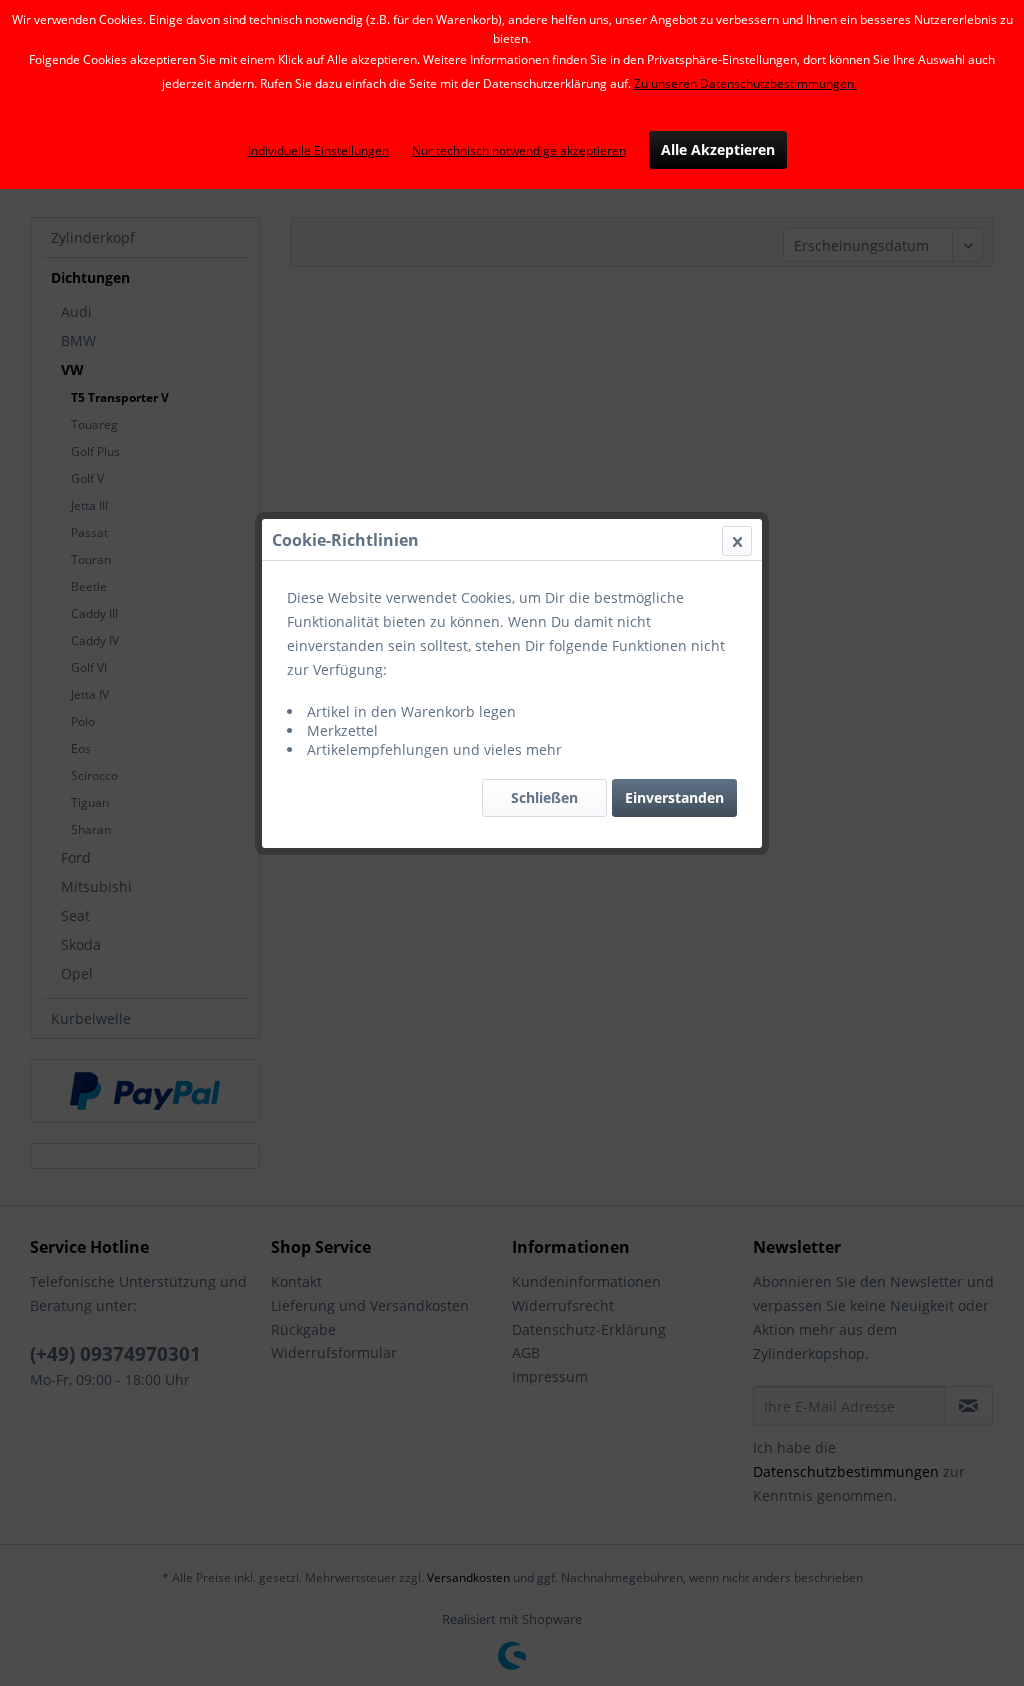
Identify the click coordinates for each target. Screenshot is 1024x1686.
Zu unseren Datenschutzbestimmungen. (745, 83)
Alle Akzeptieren (718, 149)
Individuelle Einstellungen (318, 150)
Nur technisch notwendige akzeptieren (519, 150)
